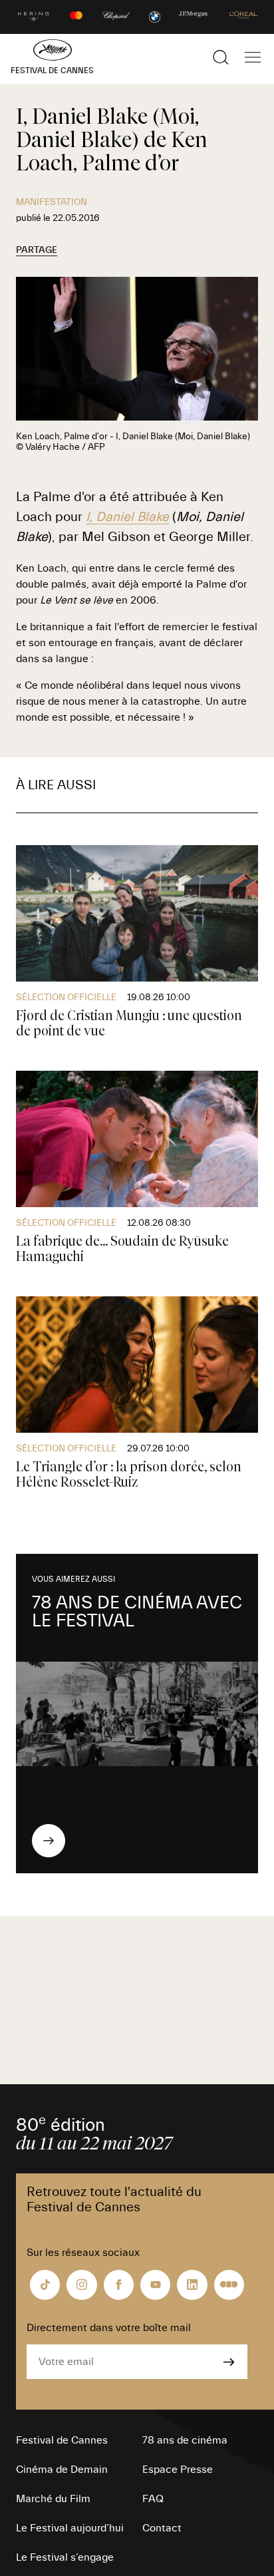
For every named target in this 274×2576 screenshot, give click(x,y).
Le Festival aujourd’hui (70, 2528)
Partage (37, 250)
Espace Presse (178, 2470)
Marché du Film (53, 2499)
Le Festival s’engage (65, 2557)
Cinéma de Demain (62, 2470)
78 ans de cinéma (185, 2440)
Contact (162, 2528)
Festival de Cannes (62, 2440)
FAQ (153, 2499)
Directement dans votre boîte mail (109, 2328)
